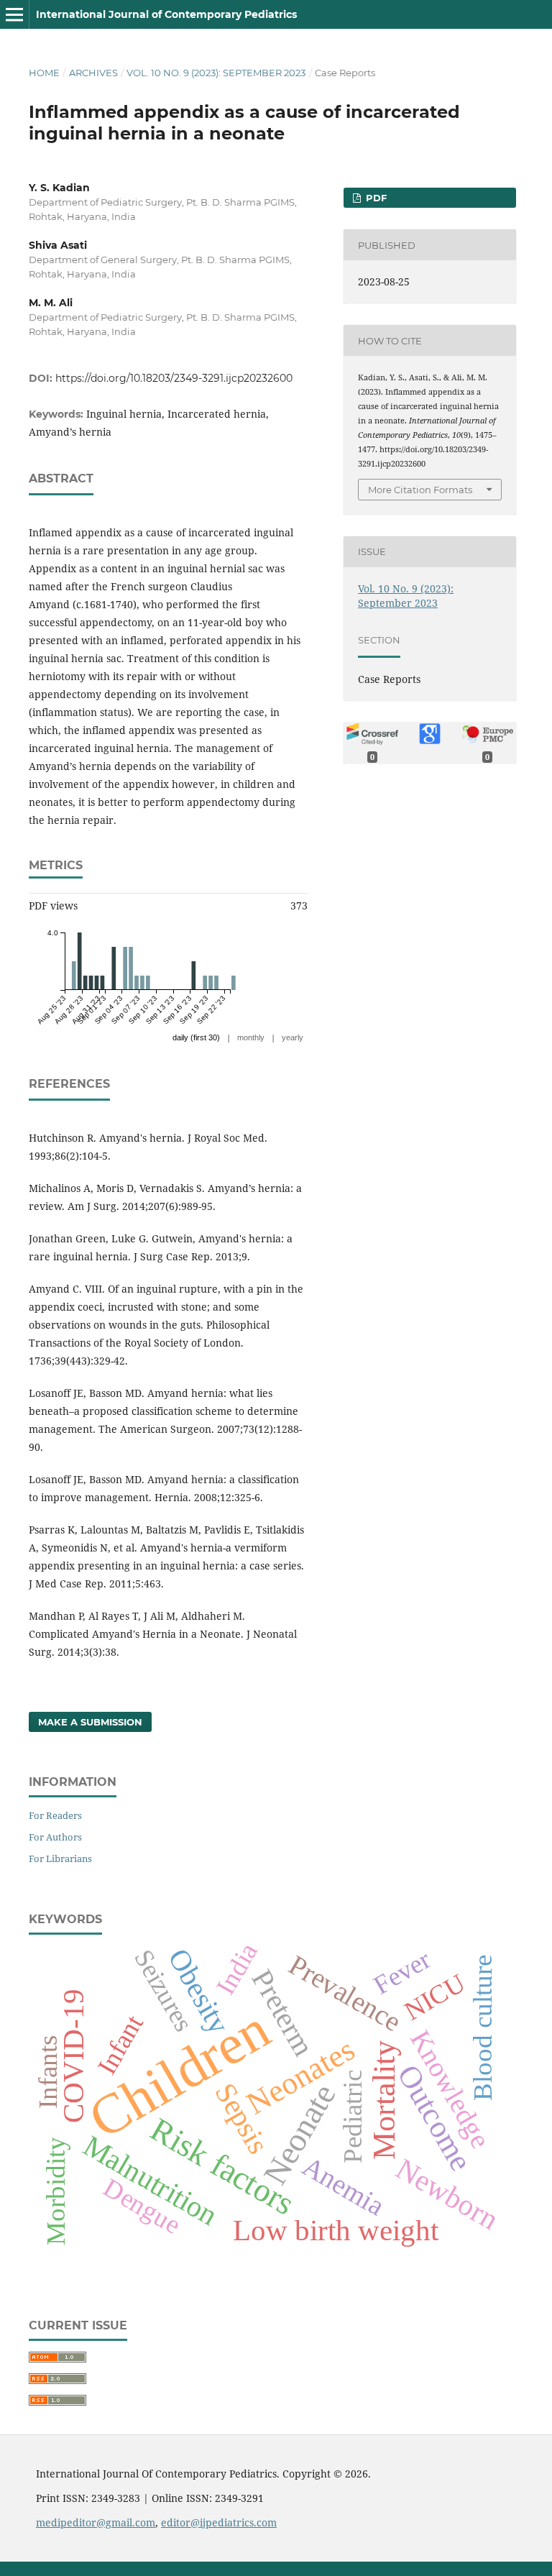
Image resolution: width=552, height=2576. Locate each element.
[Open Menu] (14, 14)
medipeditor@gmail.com (96, 2522)
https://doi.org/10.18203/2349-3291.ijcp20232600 (174, 378)
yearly (293, 1037)
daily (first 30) (196, 1037)
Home (44, 73)
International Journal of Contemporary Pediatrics (166, 14)
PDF (375, 198)
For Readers (55, 1815)
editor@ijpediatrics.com (219, 2522)
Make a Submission (90, 1722)
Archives (93, 73)
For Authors (55, 1837)
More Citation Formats (420, 490)
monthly (251, 1037)
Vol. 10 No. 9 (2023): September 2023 (216, 73)
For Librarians (60, 1858)
